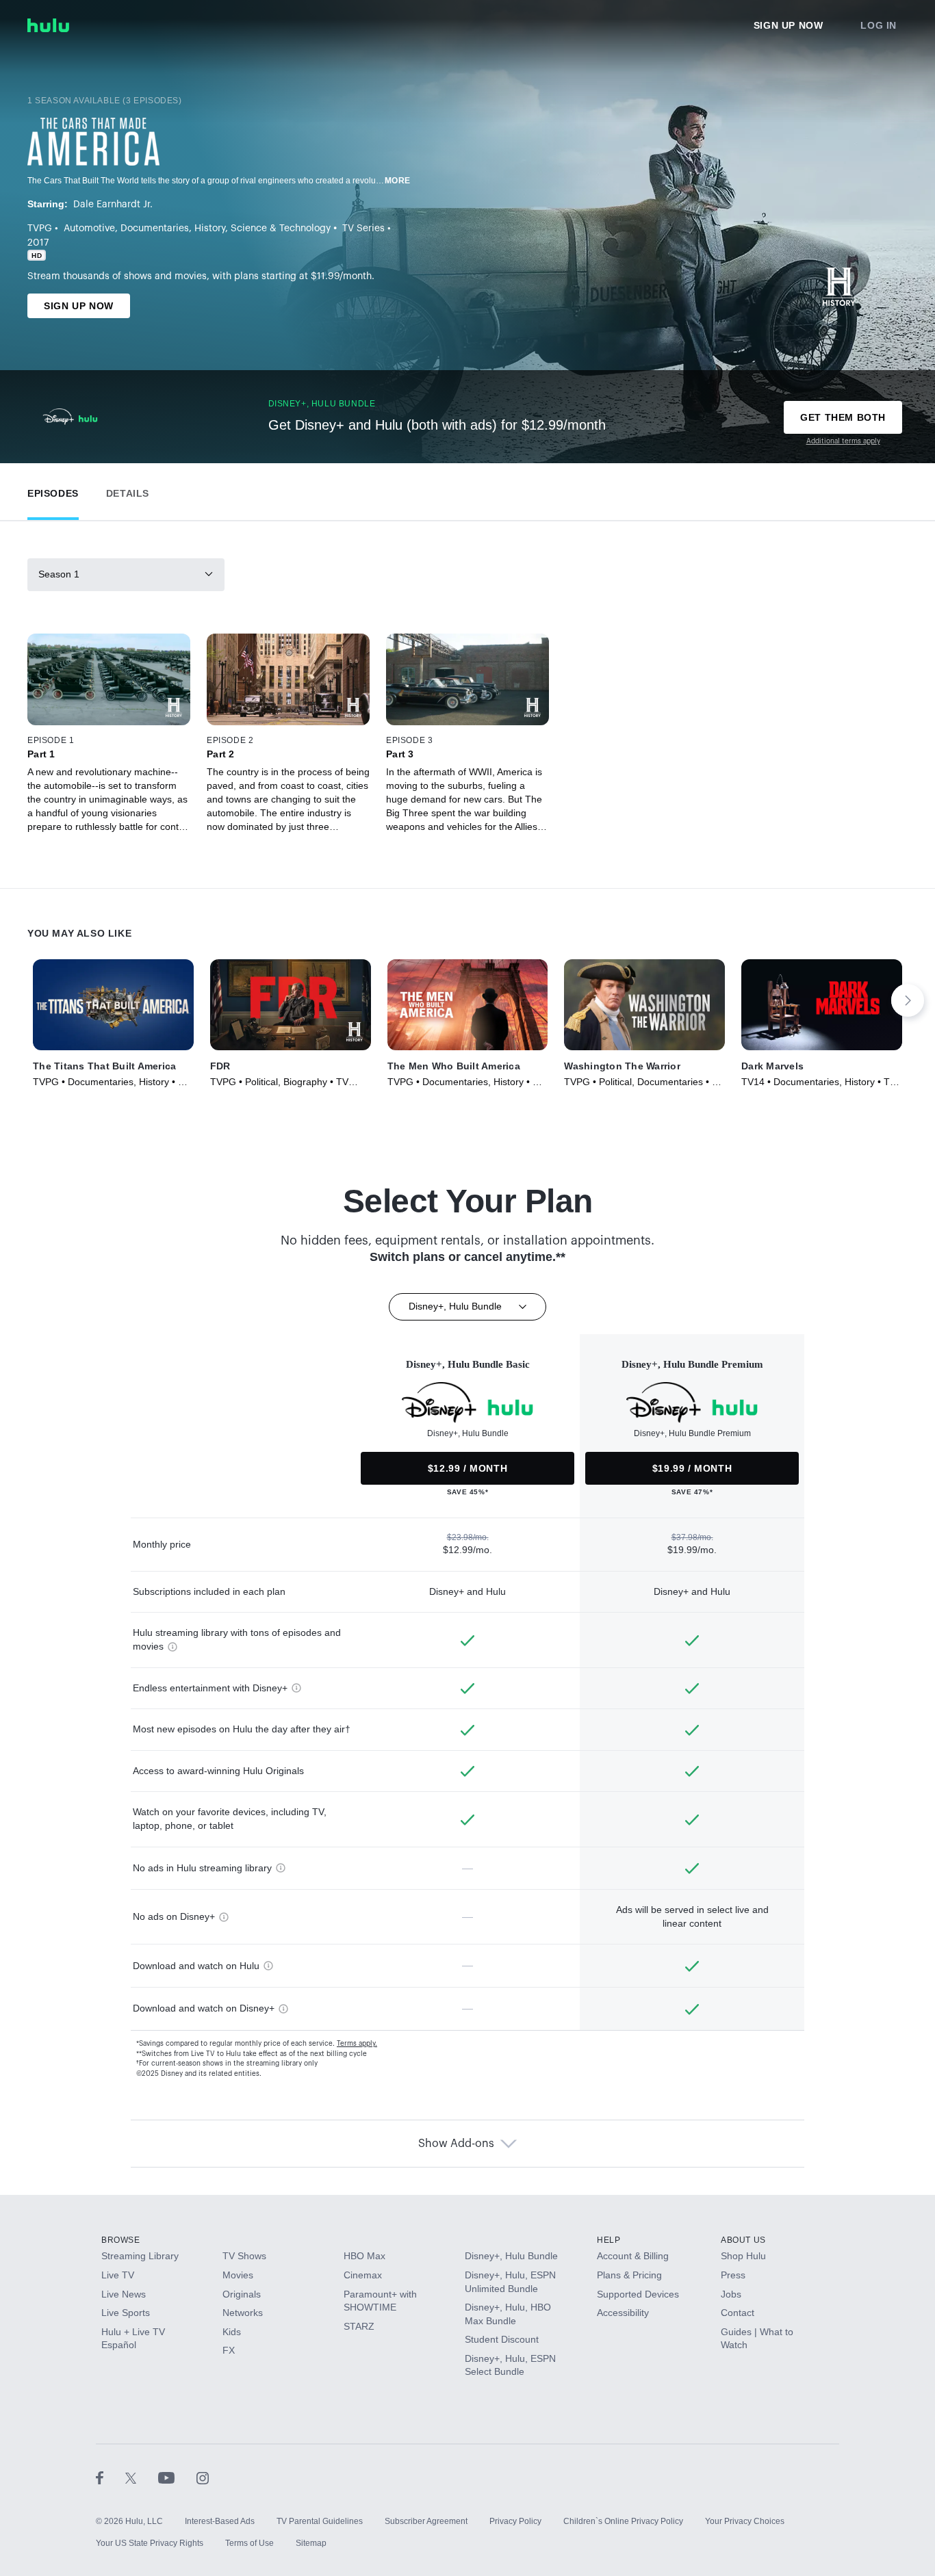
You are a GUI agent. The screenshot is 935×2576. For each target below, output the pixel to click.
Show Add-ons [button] (456, 2144)
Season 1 (59, 574)
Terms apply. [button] (357, 2044)
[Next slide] (908, 1000)
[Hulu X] (142, 2477)
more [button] (398, 181)
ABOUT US (743, 2240)
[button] (53, 490)
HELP (609, 2240)
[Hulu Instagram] (203, 2477)
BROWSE (121, 2240)
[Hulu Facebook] (111, 2477)
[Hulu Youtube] (177, 2477)
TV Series (363, 229)
